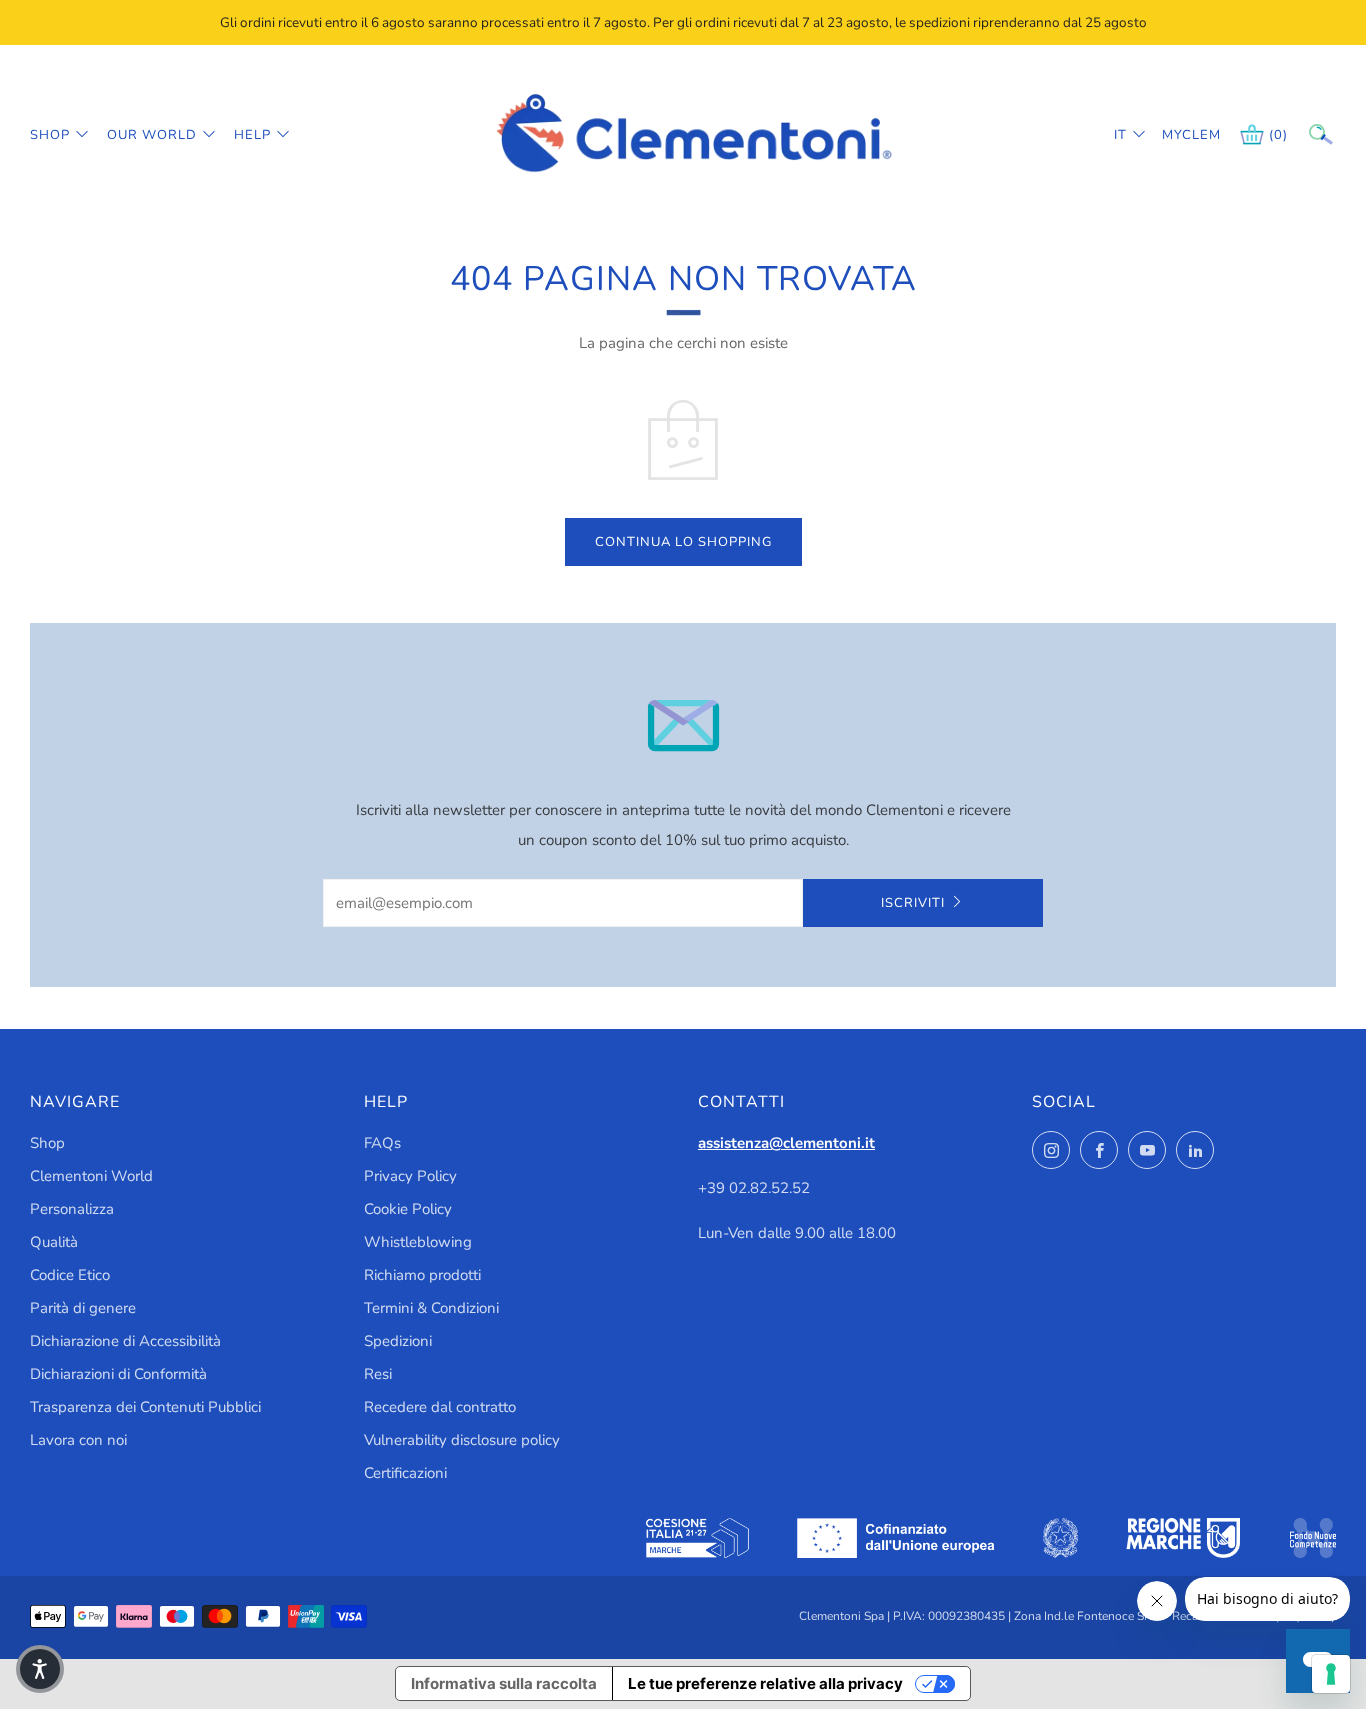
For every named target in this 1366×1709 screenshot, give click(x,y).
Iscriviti (913, 903)
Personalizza (72, 1209)
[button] (40, 1669)
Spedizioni (398, 1341)
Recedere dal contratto (440, 1407)
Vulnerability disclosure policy (462, 1440)
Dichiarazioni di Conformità (118, 1374)
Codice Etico (70, 1275)
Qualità (54, 1242)
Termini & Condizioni (431, 1308)
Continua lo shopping (683, 542)
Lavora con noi (78, 1440)
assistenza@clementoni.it (786, 1143)
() (1278, 135)
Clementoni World (91, 1176)
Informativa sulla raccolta (504, 1683)
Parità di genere (83, 1308)
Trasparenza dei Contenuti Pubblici (145, 1407)
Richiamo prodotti (422, 1275)
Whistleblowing (418, 1242)
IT (1120, 135)
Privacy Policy (410, 1176)
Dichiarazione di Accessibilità (125, 1341)
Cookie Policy (408, 1209)
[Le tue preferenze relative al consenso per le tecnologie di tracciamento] (1331, 1674)
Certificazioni (405, 1473)
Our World (152, 135)
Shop (50, 135)
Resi (378, 1374)
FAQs (382, 1143)
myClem (1177, 135)
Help (252, 135)
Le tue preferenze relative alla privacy (765, 1683)
